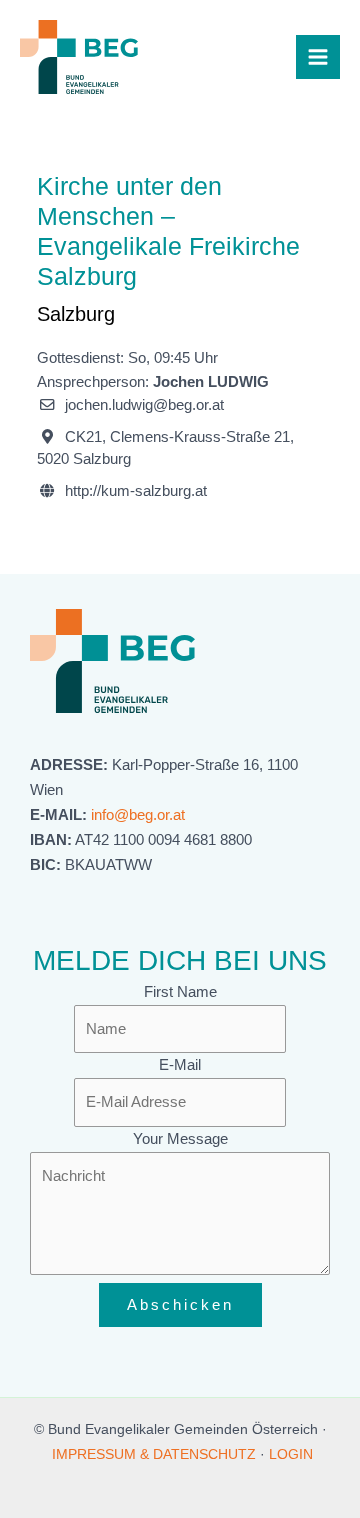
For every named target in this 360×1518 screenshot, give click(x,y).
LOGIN (291, 1454)
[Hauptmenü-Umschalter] (318, 57)
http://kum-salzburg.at (136, 491)
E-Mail (180, 1065)
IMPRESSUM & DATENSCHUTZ (154, 1454)
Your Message (180, 1139)
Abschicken (180, 1305)
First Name (180, 992)
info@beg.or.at (138, 815)
